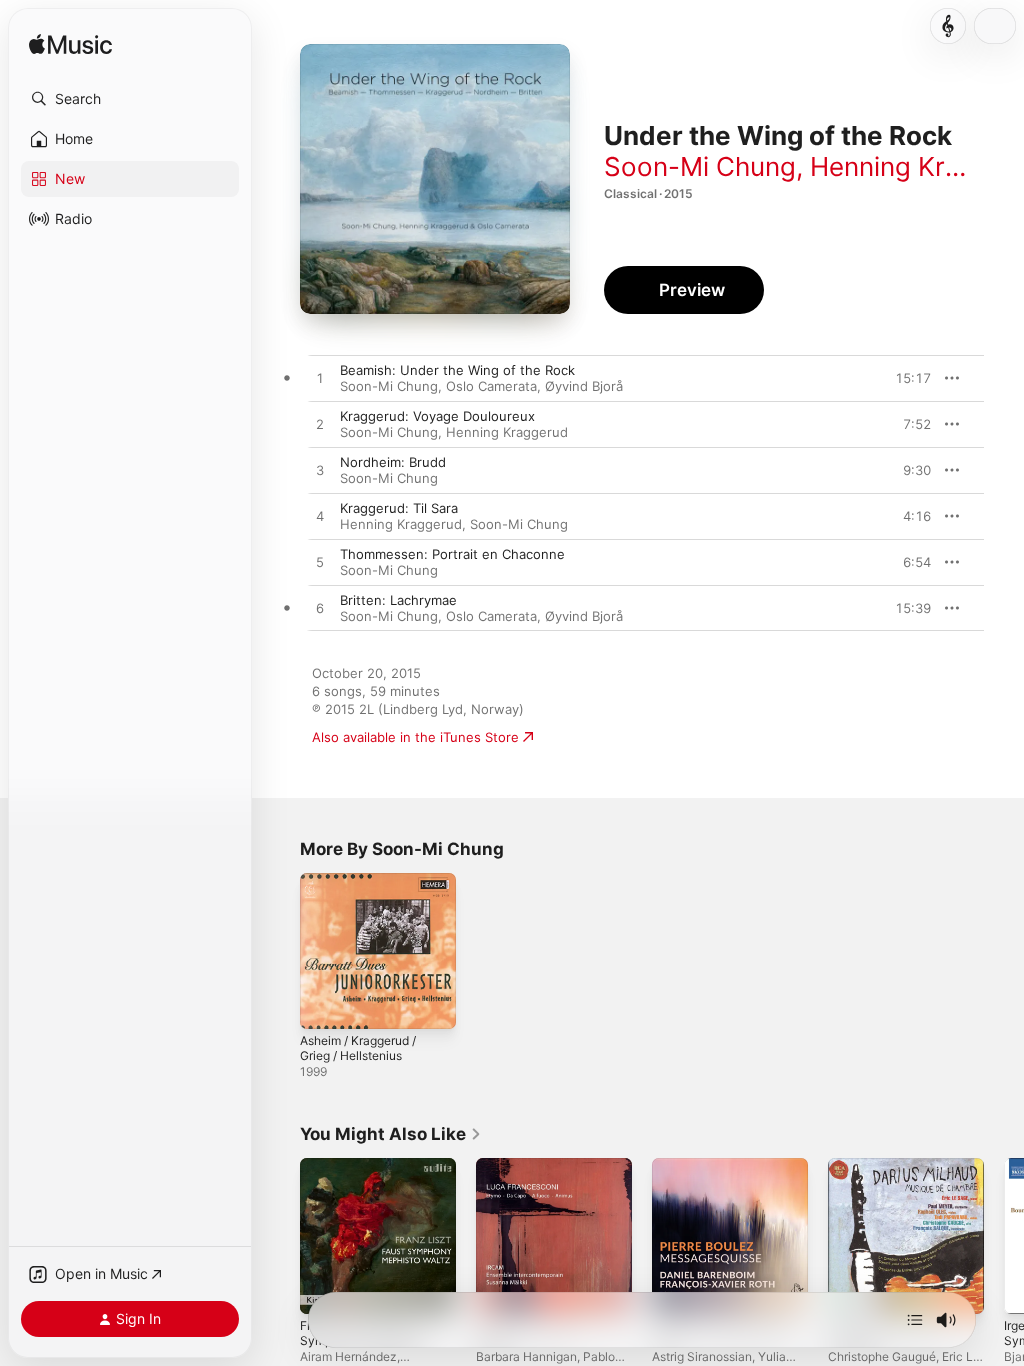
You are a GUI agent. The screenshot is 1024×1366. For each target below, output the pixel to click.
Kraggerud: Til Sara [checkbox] (399, 508)
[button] (130, 99)
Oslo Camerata (491, 386)
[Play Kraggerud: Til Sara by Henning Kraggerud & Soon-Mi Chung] (320, 517)
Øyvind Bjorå (584, 386)
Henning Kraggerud (507, 432)
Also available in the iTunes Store (415, 737)
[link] (391, 1134)
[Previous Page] (280, 1236)
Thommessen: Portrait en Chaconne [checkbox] (452, 554)
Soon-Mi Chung (700, 166)
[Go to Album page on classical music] (948, 26)
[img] (70, 45)
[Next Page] (1004, 1236)
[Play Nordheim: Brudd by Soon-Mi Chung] (320, 471)
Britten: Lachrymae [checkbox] (398, 600)
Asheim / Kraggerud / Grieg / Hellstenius (358, 1048)
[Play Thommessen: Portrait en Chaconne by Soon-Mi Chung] (320, 563)
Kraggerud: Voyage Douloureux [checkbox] (437, 416)
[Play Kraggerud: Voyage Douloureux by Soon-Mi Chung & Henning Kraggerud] (320, 425)
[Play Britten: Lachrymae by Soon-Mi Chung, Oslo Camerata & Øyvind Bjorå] (320, 609)
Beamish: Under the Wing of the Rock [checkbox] (457, 370)
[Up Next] (915, 1320)
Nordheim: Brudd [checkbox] (393, 462)
